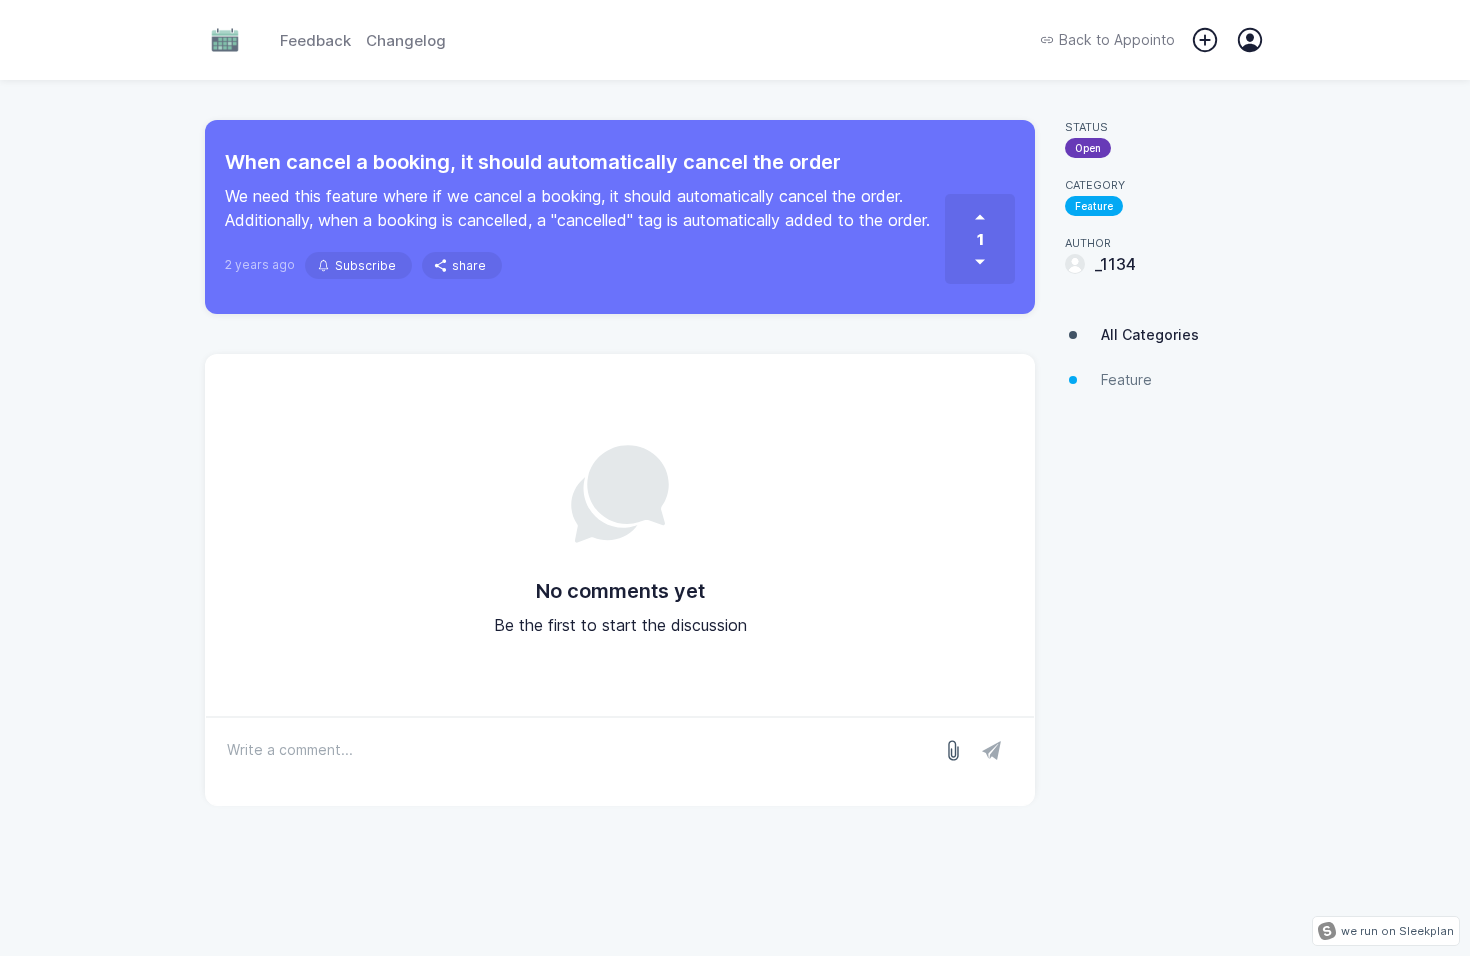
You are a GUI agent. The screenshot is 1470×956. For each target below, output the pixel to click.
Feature (1094, 206)
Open (1088, 148)
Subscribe (365, 265)
